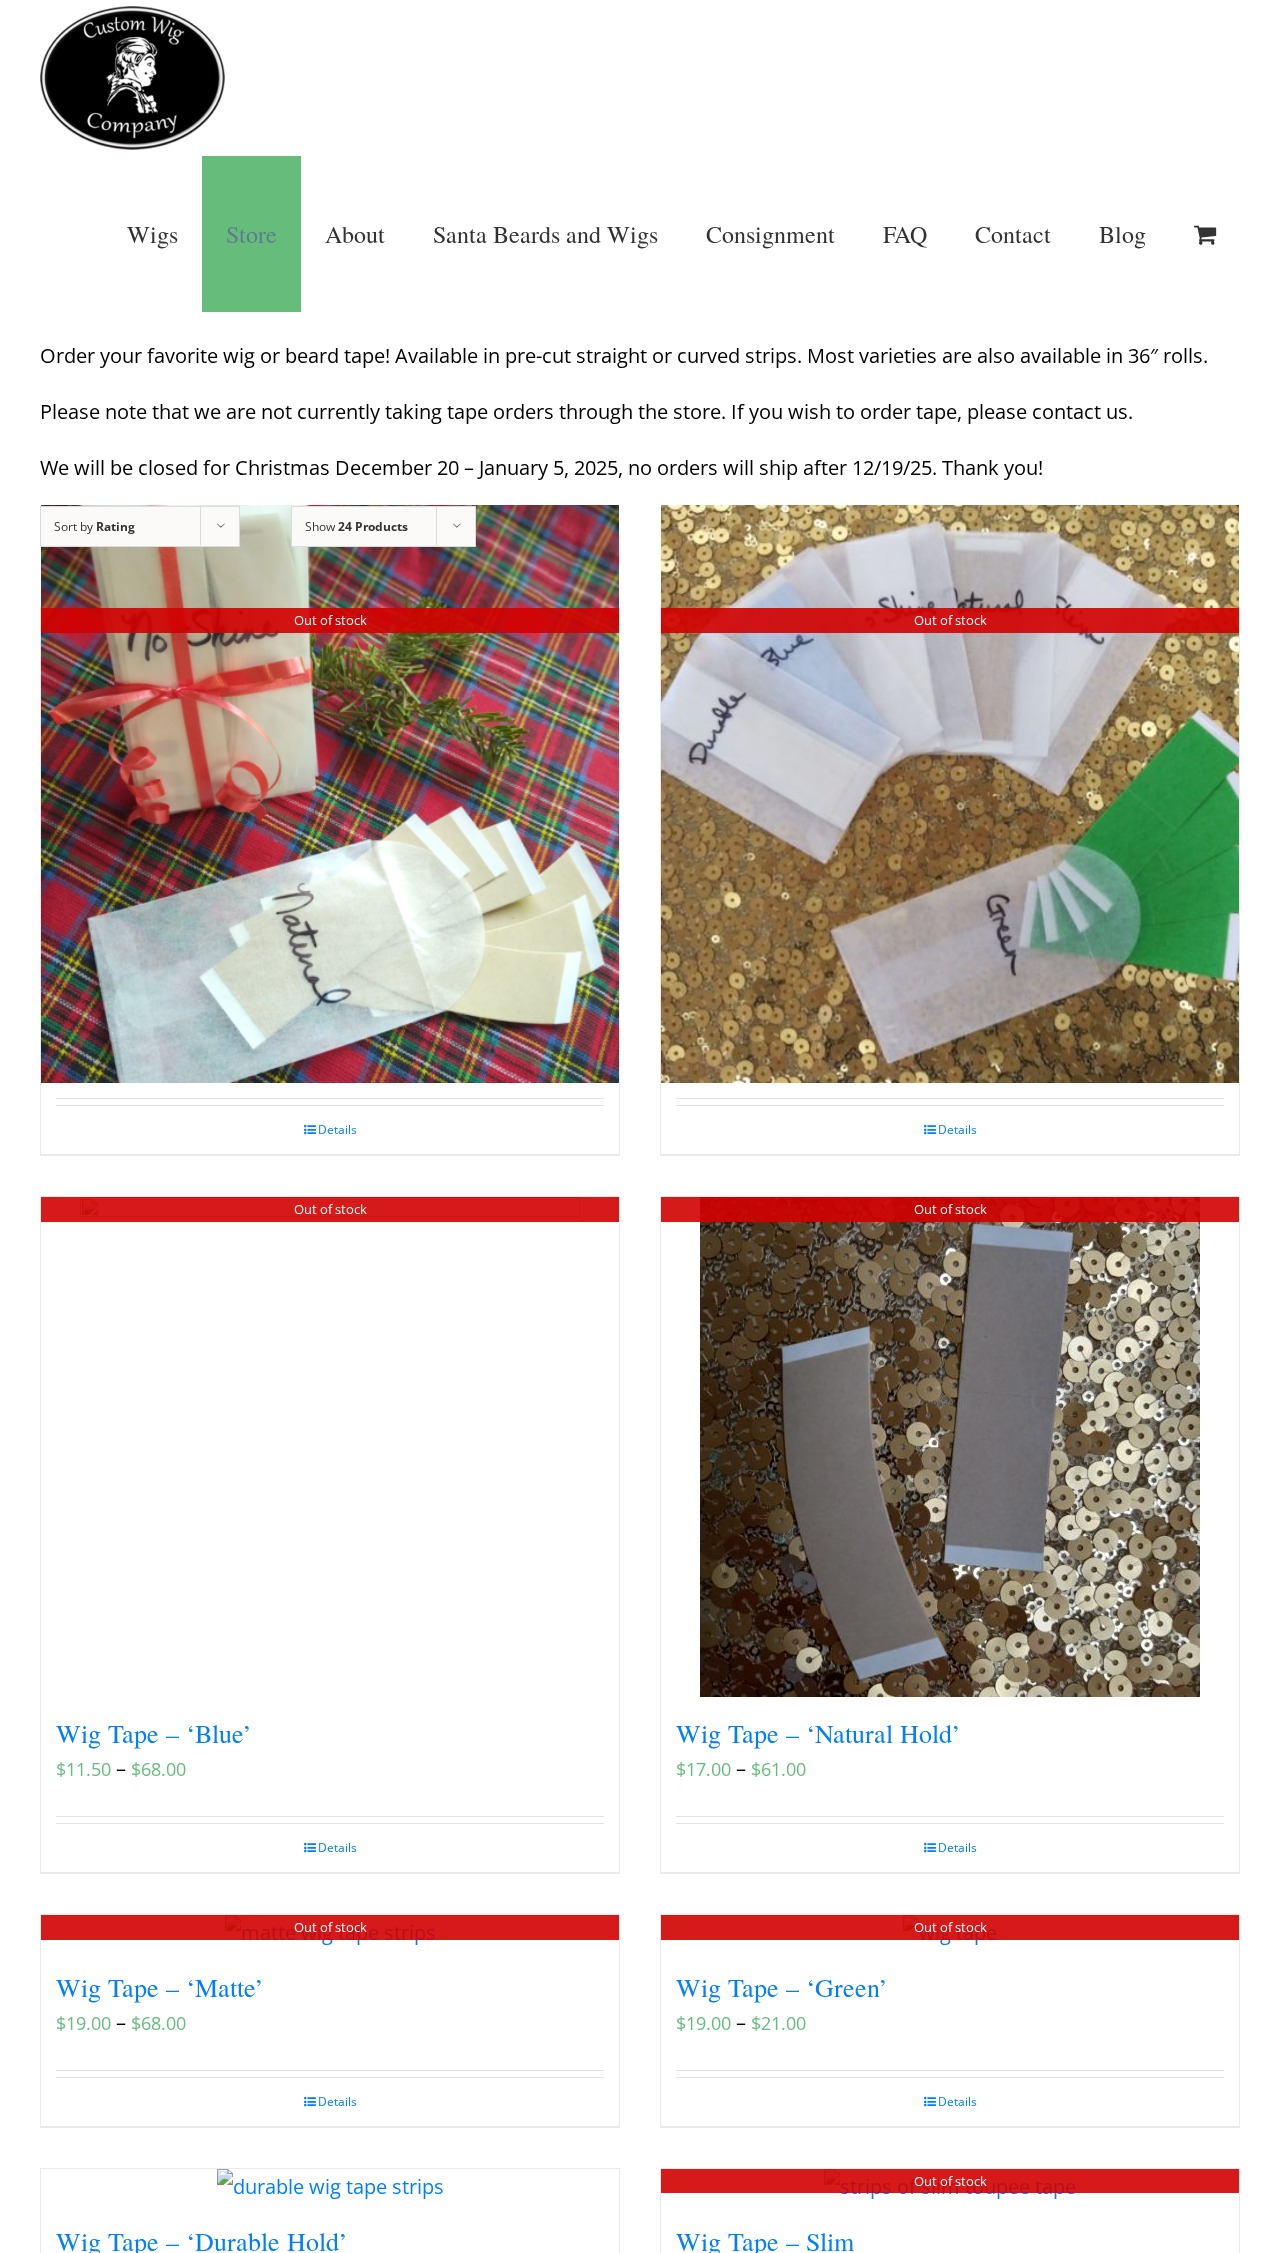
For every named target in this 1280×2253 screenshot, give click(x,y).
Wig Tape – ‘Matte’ (160, 1987)
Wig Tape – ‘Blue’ (154, 1733)
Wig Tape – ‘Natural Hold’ (818, 1733)
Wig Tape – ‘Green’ (782, 1987)
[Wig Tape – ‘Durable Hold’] (330, 2187)
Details (337, 1129)
